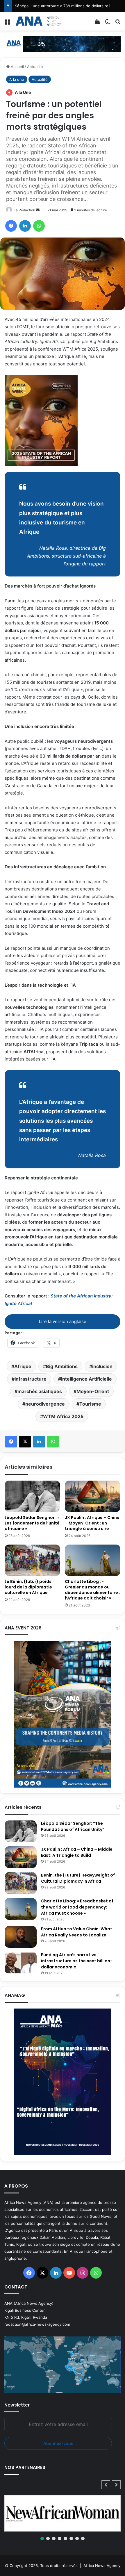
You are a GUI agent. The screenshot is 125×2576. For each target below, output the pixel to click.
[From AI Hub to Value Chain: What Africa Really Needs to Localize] (21, 1937)
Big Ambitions (62, 1366)
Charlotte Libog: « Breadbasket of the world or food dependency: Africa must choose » (77, 1907)
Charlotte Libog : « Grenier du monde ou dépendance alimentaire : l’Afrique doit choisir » (92, 1590)
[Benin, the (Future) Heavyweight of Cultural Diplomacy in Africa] (21, 1883)
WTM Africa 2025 (63, 1416)
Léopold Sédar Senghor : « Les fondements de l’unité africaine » (32, 1523)
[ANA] (38, 21)
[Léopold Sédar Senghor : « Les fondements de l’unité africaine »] (32, 1496)
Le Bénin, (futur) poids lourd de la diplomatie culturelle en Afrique (28, 1587)
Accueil (17, 67)
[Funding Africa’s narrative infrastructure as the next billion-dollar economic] (21, 1963)
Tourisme (90, 1404)
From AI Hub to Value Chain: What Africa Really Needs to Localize (77, 1932)
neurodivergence (45, 1404)
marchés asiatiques (40, 1391)
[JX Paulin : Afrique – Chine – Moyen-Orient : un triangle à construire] (93, 1496)
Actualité (35, 67)
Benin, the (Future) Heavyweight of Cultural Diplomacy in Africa (78, 1878)
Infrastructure (31, 1379)
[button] (116, 2485)
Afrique (23, 1366)
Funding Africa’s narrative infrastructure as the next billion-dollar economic (77, 1961)
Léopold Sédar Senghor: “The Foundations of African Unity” (73, 1826)
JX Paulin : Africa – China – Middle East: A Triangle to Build (77, 1852)
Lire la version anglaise (63, 1321)
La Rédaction (24, 210)
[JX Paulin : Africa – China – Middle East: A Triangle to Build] (21, 1857)
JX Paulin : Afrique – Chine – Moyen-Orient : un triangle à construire (92, 1523)
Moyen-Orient (93, 1391)
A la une (17, 79)
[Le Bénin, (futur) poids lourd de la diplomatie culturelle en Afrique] (32, 1560)
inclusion (102, 1366)
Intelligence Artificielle (86, 1379)
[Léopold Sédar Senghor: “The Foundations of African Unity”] (21, 1831)
